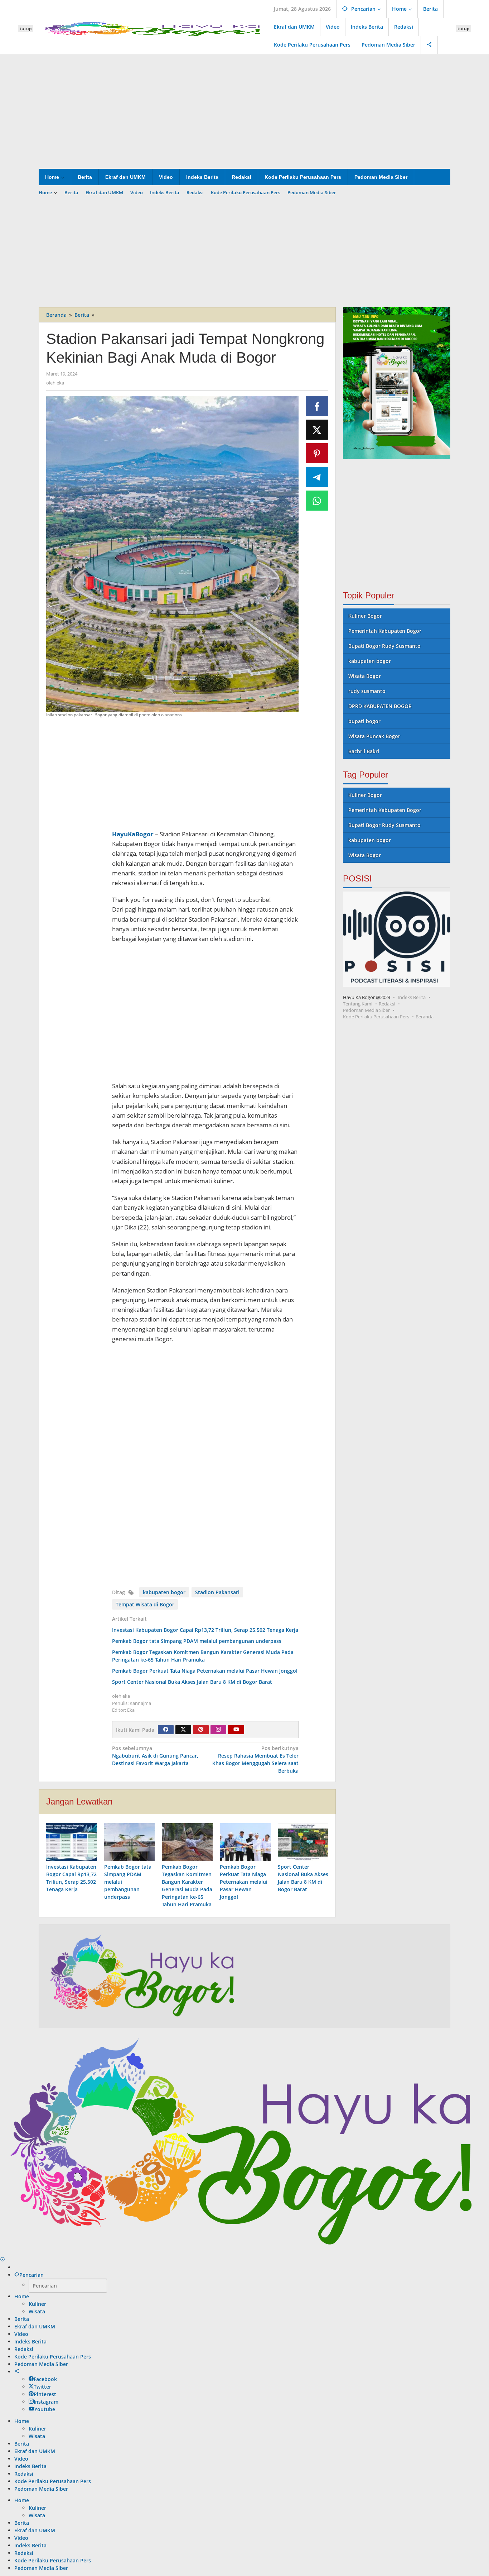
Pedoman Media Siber (366, 1010)
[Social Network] (429, 45)
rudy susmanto (367, 691)
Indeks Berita (412, 997)
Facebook (45, 2379)
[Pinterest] (201, 1730)
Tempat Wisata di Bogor (145, 1604)
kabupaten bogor (164, 1592)
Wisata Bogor (365, 676)
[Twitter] (183, 1730)
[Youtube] (236, 1730)
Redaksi (387, 1004)
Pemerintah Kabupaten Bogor (385, 631)
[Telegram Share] (317, 477)
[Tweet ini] (317, 430)
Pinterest (45, 2394)
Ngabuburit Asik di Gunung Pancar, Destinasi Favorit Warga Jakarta (155, 1756)
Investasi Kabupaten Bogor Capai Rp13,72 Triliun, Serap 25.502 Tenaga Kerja (205, 1630)
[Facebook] (166, 1730)
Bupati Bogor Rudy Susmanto (384, 646)
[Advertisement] (245, 111)
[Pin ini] (317, 453)
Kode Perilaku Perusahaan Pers (376, 1017)
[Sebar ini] (317, 406)
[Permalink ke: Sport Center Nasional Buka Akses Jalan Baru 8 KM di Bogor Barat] (303, 1842)
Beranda (425, 1017)
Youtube (45, 2409)
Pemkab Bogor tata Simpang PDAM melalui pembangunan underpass (197, 1641)
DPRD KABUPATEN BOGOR (380, 706)
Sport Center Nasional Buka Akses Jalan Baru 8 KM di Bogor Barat (192, 1682)
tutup (26, 28)
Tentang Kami (358, 1004)
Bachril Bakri (364, 751)
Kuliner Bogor (365, 616)
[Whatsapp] (317, 501)
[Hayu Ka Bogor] (154, 28)
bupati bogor (364, 721)
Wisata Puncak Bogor (374, 736)
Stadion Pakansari (217, 1592)
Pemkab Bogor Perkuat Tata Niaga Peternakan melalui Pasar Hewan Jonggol (205, 1671)
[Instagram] (218, 1730)
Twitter (42, 2387)
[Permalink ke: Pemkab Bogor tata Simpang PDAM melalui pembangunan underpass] (130, 1842)
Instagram (46, 2402)
